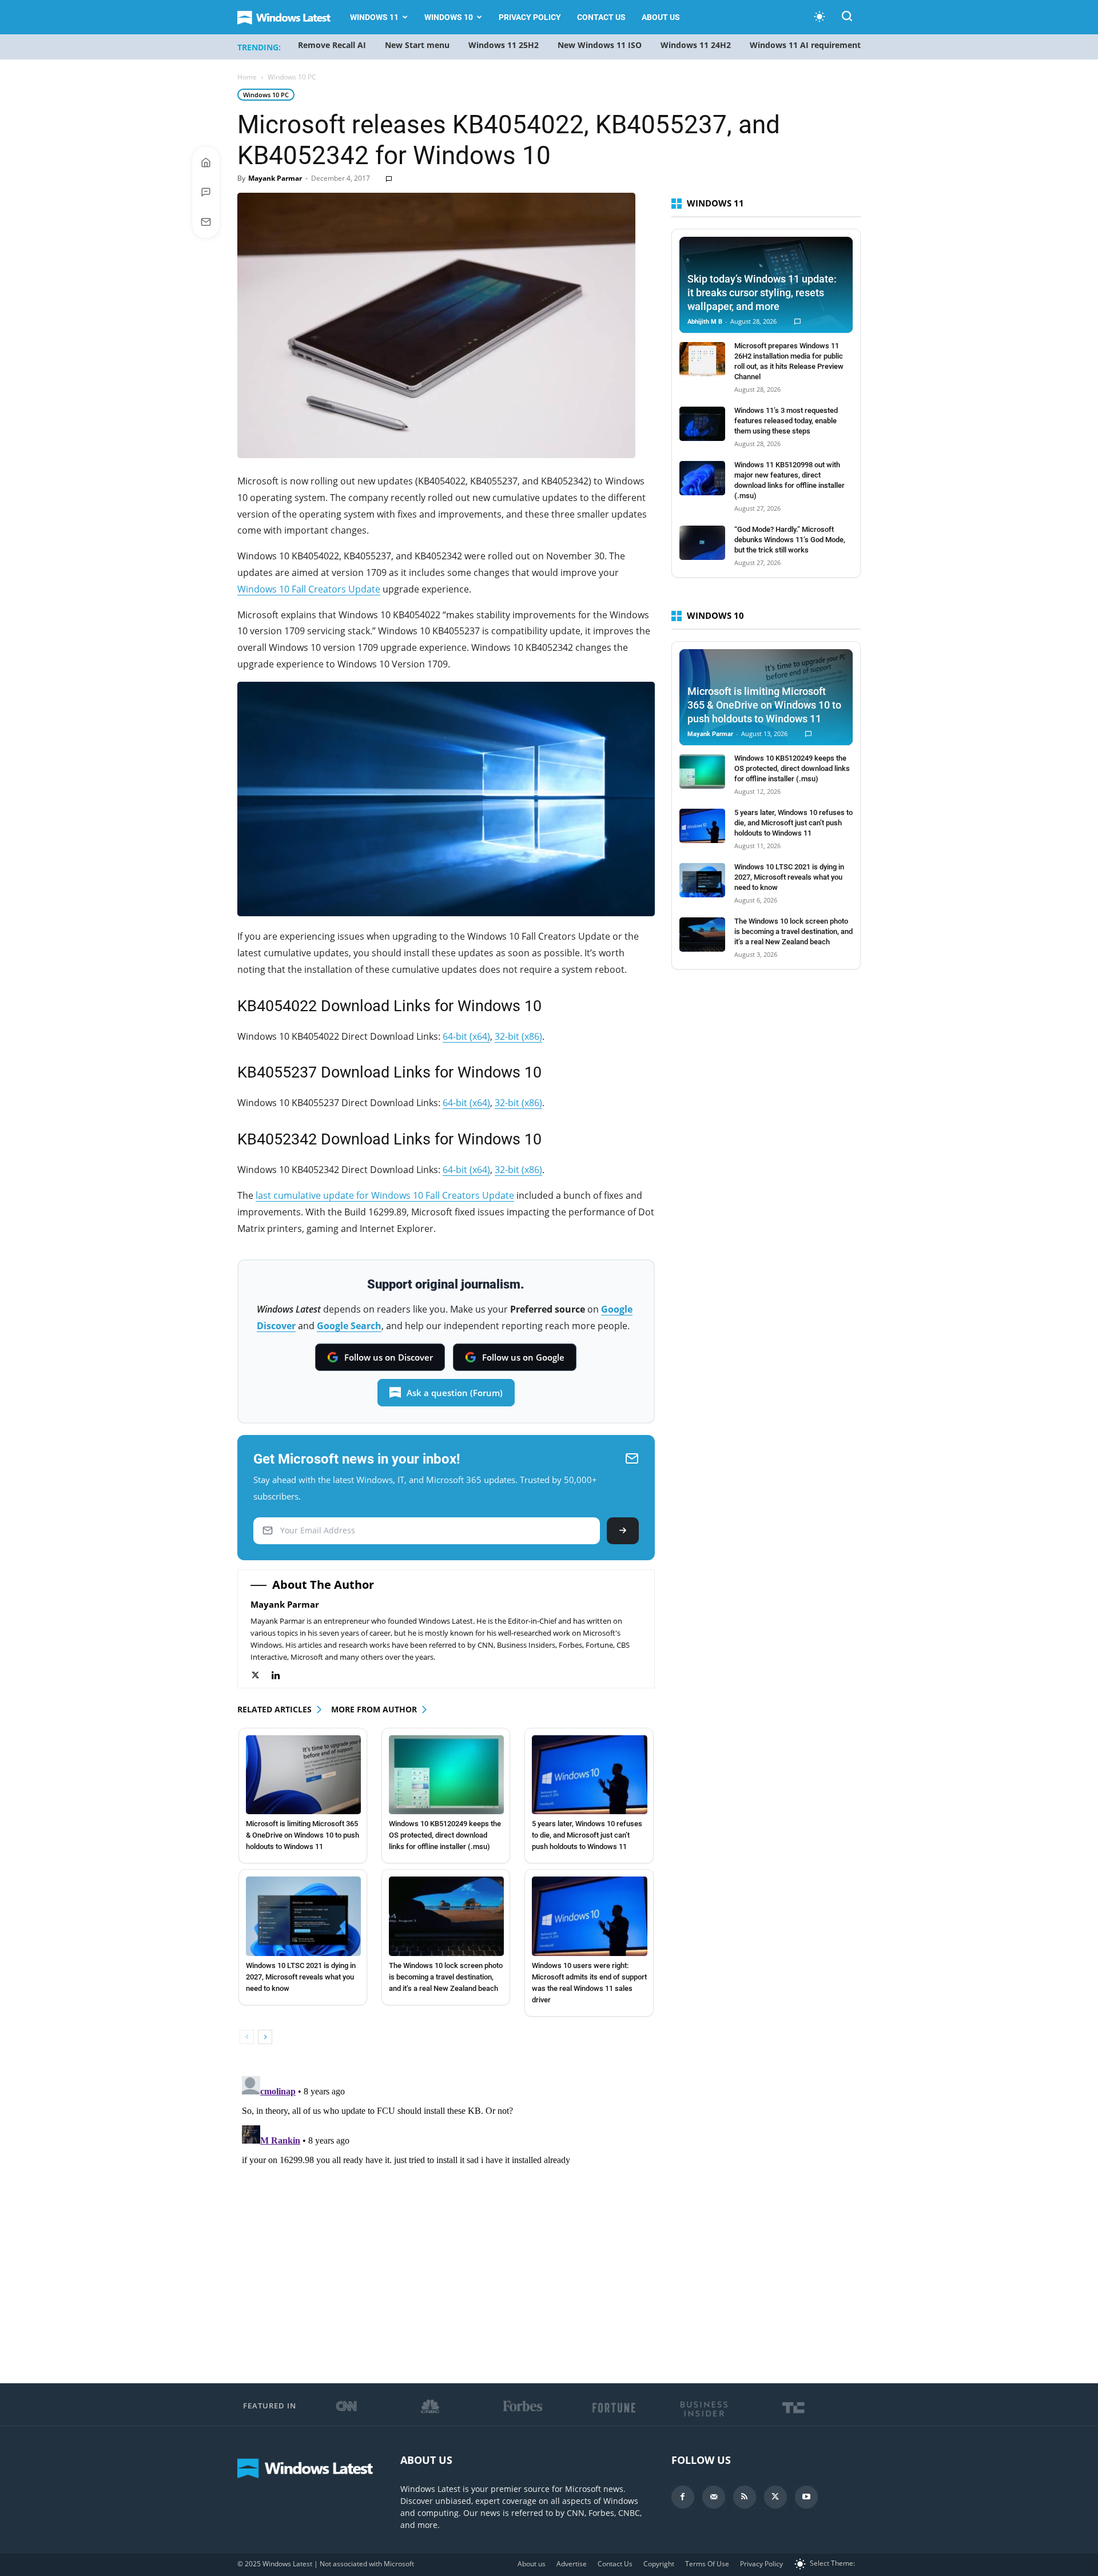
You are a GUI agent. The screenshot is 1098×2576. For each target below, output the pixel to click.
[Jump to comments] (206, 192)
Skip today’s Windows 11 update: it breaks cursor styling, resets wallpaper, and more (762, 293)
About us (661, 17)
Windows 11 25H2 (504, 45)
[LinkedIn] (282, 1675)
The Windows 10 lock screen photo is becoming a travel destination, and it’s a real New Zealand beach (446, 1977)
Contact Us (601, 17)
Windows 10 (449, 17)
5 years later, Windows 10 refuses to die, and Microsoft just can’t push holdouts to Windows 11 (587, 1835)
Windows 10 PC (266, 95)
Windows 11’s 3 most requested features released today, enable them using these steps (786, 421)
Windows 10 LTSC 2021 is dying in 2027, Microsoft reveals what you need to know (301, 1977)
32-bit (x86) (518, 1036)
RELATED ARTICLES (274, 1709)
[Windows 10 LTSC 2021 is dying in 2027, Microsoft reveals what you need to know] (303, 1916)
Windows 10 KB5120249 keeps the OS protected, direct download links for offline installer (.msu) (445, 1835)
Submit (623, 1531)
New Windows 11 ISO (600, 45)
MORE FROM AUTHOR (374, 1709)
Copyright (659, 2564)
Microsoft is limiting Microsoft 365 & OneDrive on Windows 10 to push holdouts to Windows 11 (303, 1835)
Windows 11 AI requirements (807, 45)
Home (247, 77)
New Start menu (417, 45)
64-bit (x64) (466, 1036)
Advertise (572, 2564)
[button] (847, 18)
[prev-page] (247, 2037)
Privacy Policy (530, 17)
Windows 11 (374, 17)
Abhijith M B (705, 322)
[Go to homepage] (206, 162)
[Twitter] (261, 1675)
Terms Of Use (707, 2564)
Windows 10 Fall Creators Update (309, 589)
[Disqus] (446, 2215)
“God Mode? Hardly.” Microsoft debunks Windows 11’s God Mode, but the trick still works (790, 540)
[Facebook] (683, 2497)
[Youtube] (806, 2497)
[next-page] (265, 2037)
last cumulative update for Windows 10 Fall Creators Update (385, 1195)
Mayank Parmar (275, 178)
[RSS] (745, 2497)
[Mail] (714, 2497)
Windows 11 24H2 (696, 45)
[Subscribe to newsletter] (206, 222)
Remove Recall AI (332, 45)
